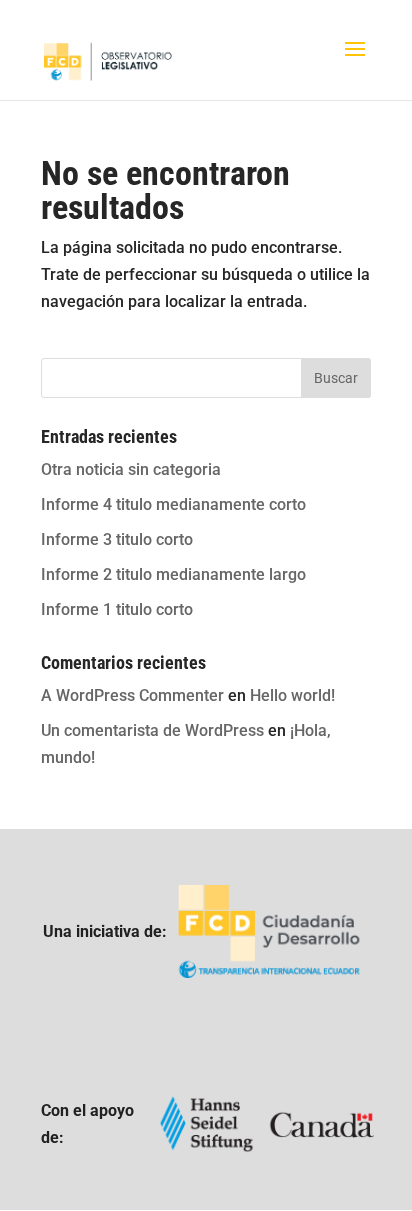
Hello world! (292, 695)
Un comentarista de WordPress (152, 730)
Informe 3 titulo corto (117, 539)
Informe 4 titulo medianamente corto (173, 504)
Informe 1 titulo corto (117, 609)
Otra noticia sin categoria (131, 469)
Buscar (336, 378)
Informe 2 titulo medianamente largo (173, 574)
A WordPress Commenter (132, 695)
